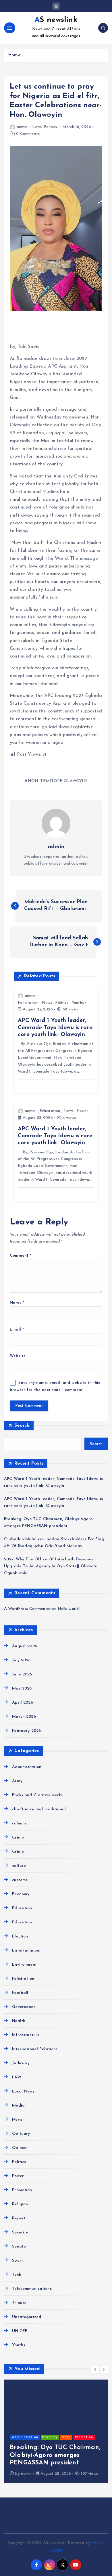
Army (17, 1781)
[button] (95, 2369)
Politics (50, 127)
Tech (17, 2275)
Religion (20, 2204)
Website (18, 1356)
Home (14, 55)
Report (19, 2218)
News (36, 127)
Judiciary (21, 2063)
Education (22, 1908)
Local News (23, 2091)
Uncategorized (27, 2317)
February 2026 (26, 1731)
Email (17, 1330)
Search (22, 1425)
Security (20, 2232)
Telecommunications (32, 2289)
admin (22, 127)
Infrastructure (26, 2035)
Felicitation (28, 1003)
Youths (78, 1003)
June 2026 (22, 1674)
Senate (19, 2247)
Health (19, 2021)
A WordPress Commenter (27, 1609)
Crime (18, 1838)
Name (17, 1303)
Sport (18, 2261)
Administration (27, 1767)
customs (20, 1880)
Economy (21, 1894)
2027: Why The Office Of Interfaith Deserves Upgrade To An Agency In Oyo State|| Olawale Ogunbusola (51, 1566)
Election (20, 1936)
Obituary (21, 2134)
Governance (24, 2007)
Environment (24, 1965)
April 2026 (22, 1703)
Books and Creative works (37, 1795)
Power (83, 1111)
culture (19, 1866)
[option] (56, 2431)
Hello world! (69, 1609)
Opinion (20, 2148)
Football (20, 1993)
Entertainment (26, 1951)
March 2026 (24, 1717)
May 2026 (22, 1689)
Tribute (19, 2303)
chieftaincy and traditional (39, 1809)
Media (18, 2106)
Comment (21, 1256)
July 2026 (21, 1660)
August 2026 (25, 1646)
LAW (17, 2077)
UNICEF (20, 2331)
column (19, 1823)
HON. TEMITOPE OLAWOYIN (57, 781)
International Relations (35, 2049)
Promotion (22, 2190)
